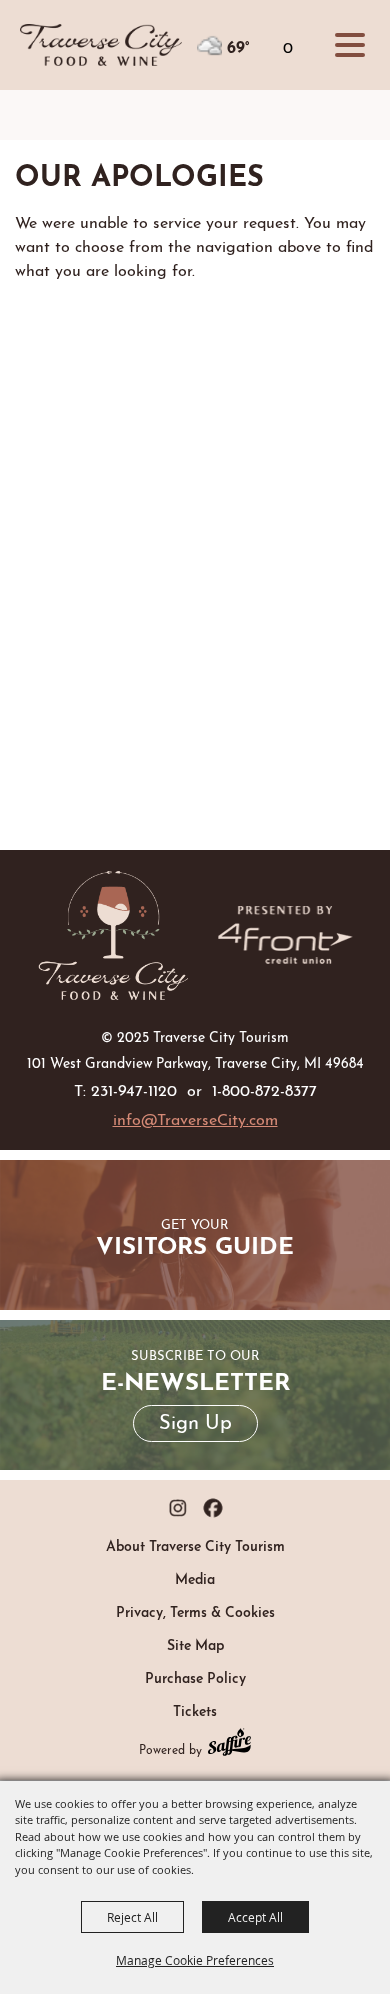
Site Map (195, 1643)
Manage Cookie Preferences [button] (195, 1960)
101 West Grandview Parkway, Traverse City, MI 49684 (195, 1061)
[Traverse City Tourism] (101, 45)
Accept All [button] (255, 1917)
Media (195, 1577)
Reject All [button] (132, 1917)
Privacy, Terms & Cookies (195, 1610)
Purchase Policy (195, 1676)
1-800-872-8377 (264, 1088)
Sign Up (195, 1419)
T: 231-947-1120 (125, 1088)
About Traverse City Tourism (195, 1544)
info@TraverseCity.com (195, 1117)
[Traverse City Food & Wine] (113, 935)
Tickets (195, 1709)
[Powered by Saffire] (229, 1744)
